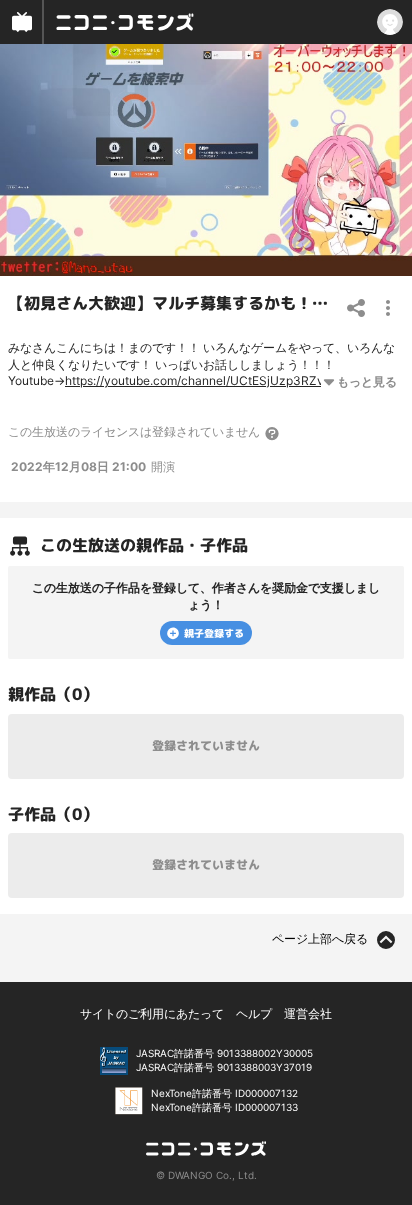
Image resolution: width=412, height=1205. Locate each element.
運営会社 (308, 1013)
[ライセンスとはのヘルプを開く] (273, 433)
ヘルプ (254, 1013)
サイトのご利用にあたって (152, 1013)
